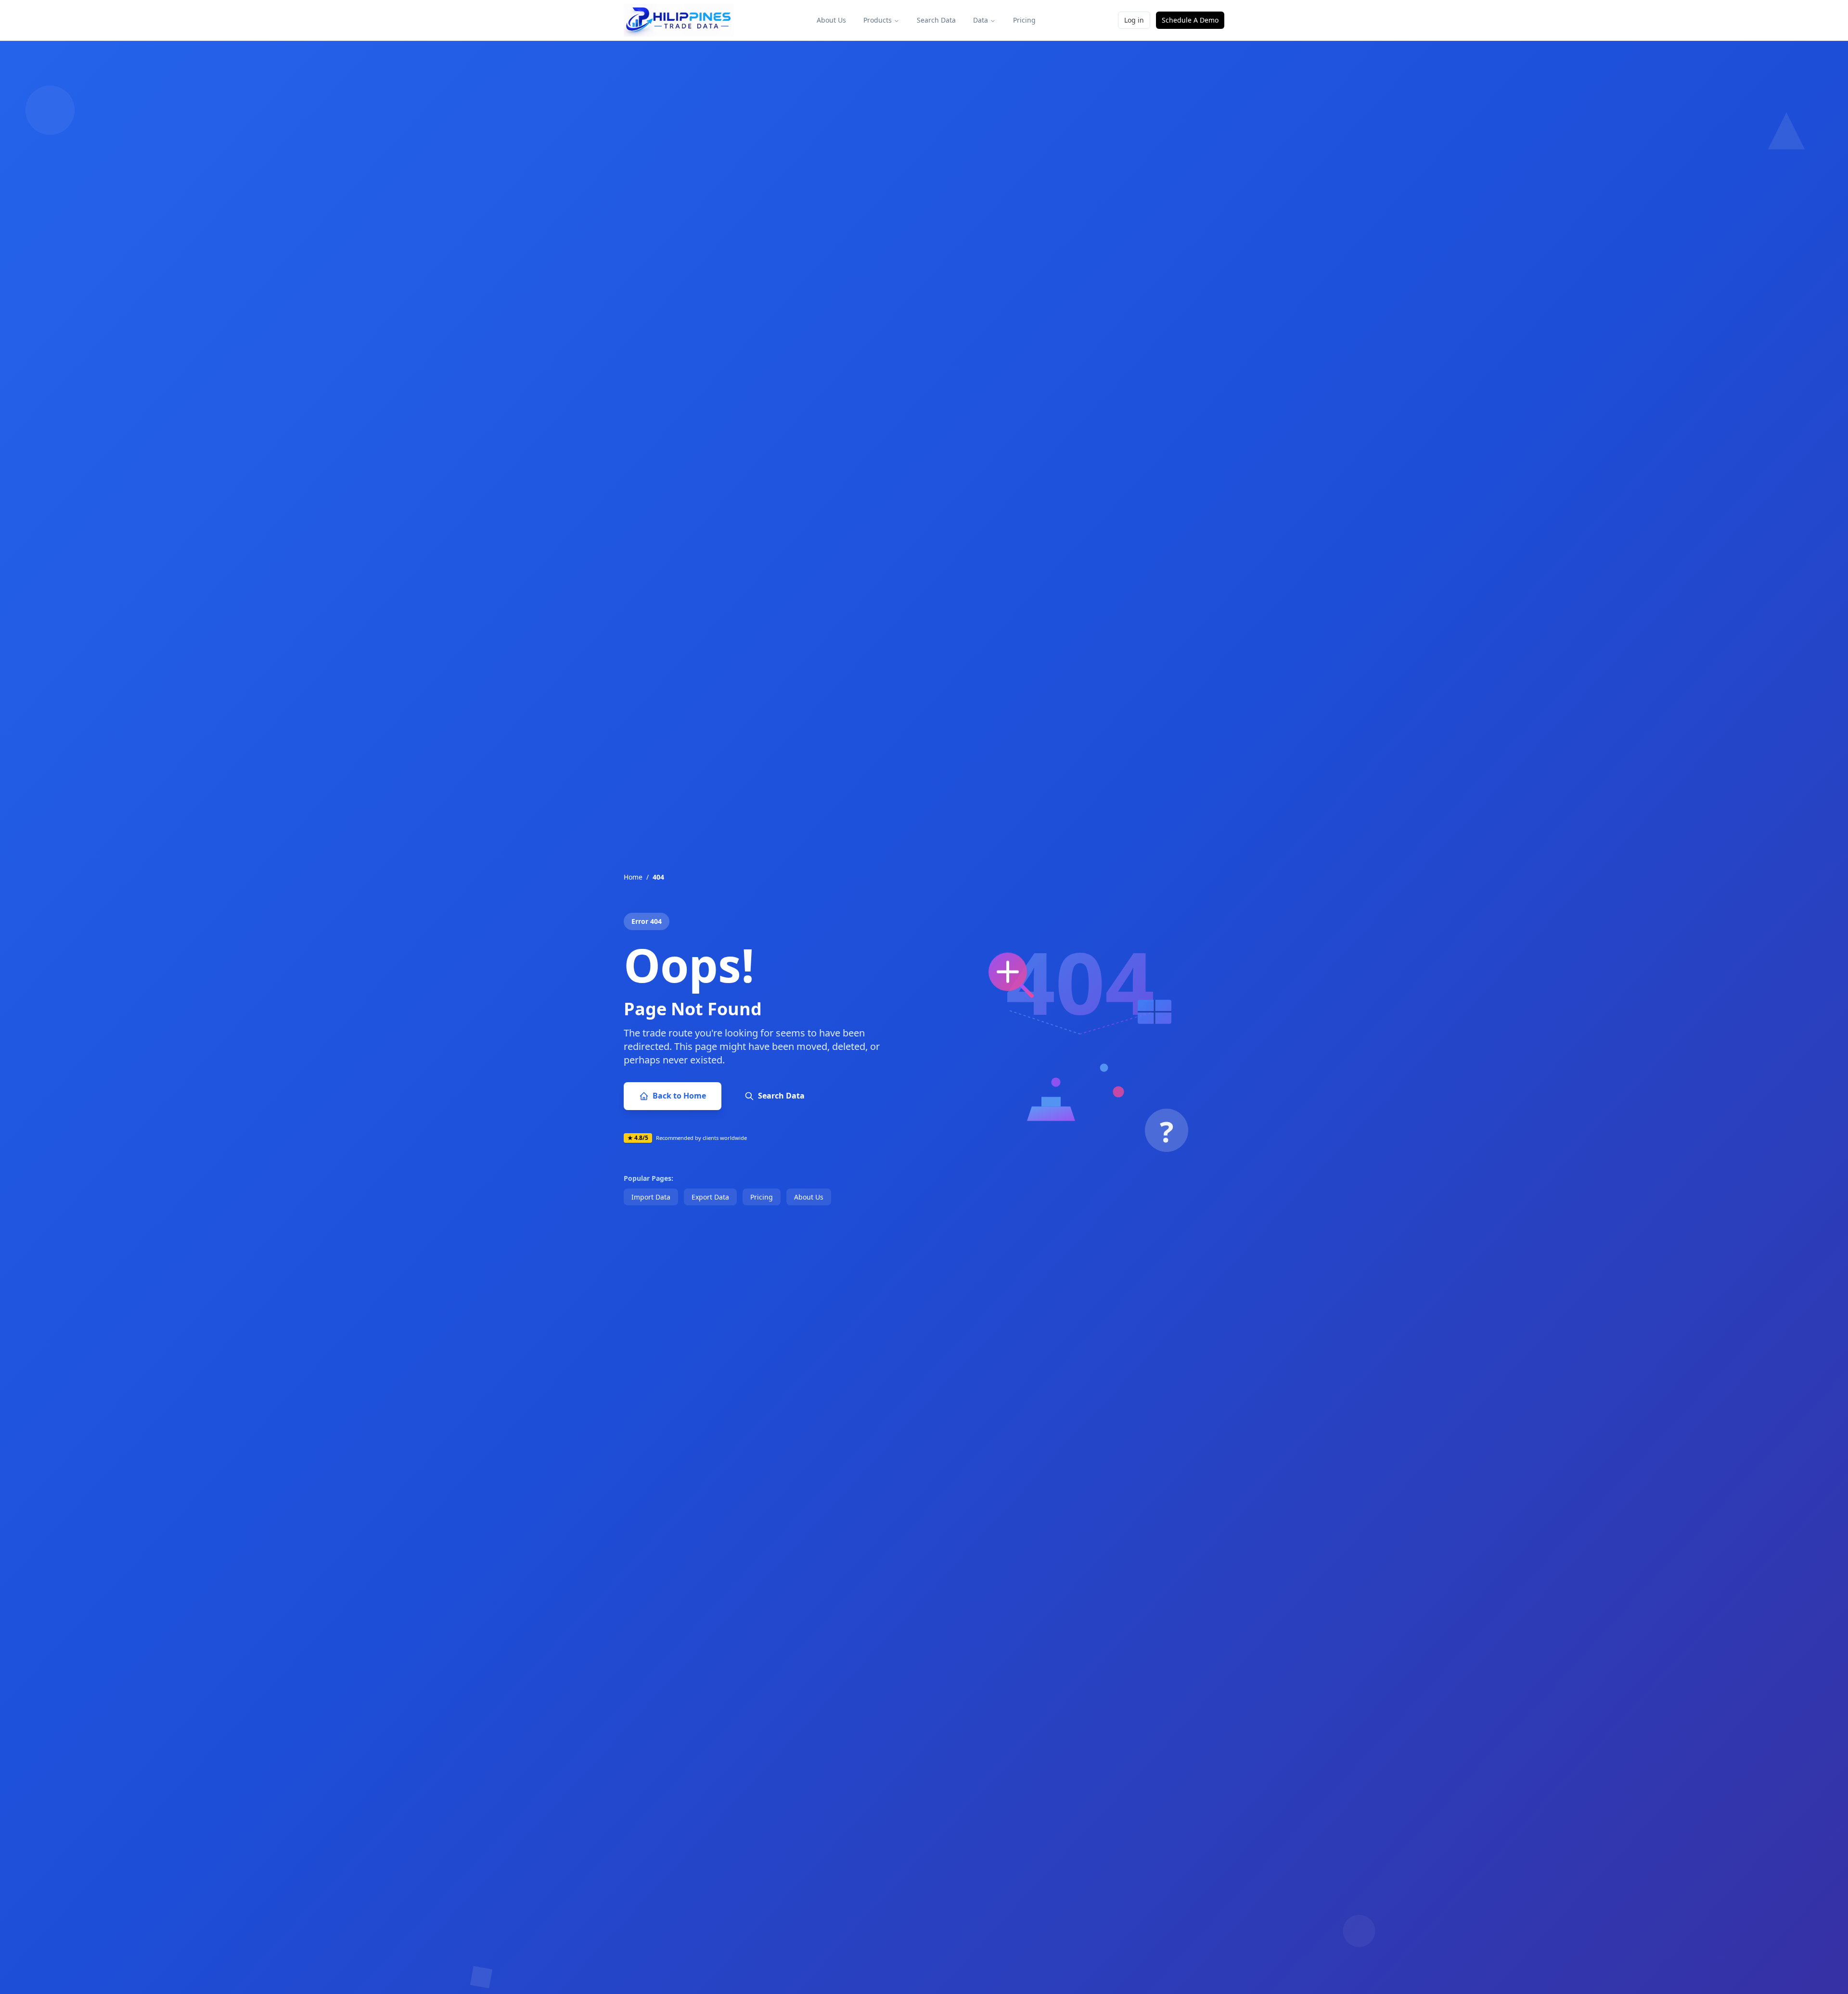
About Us (831, 20)
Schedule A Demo (1190, 20)
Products (878, 20)
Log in (1134, 20)
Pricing (1024, 20)
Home (633, 877)
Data (981, 20)
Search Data (936, 20)
